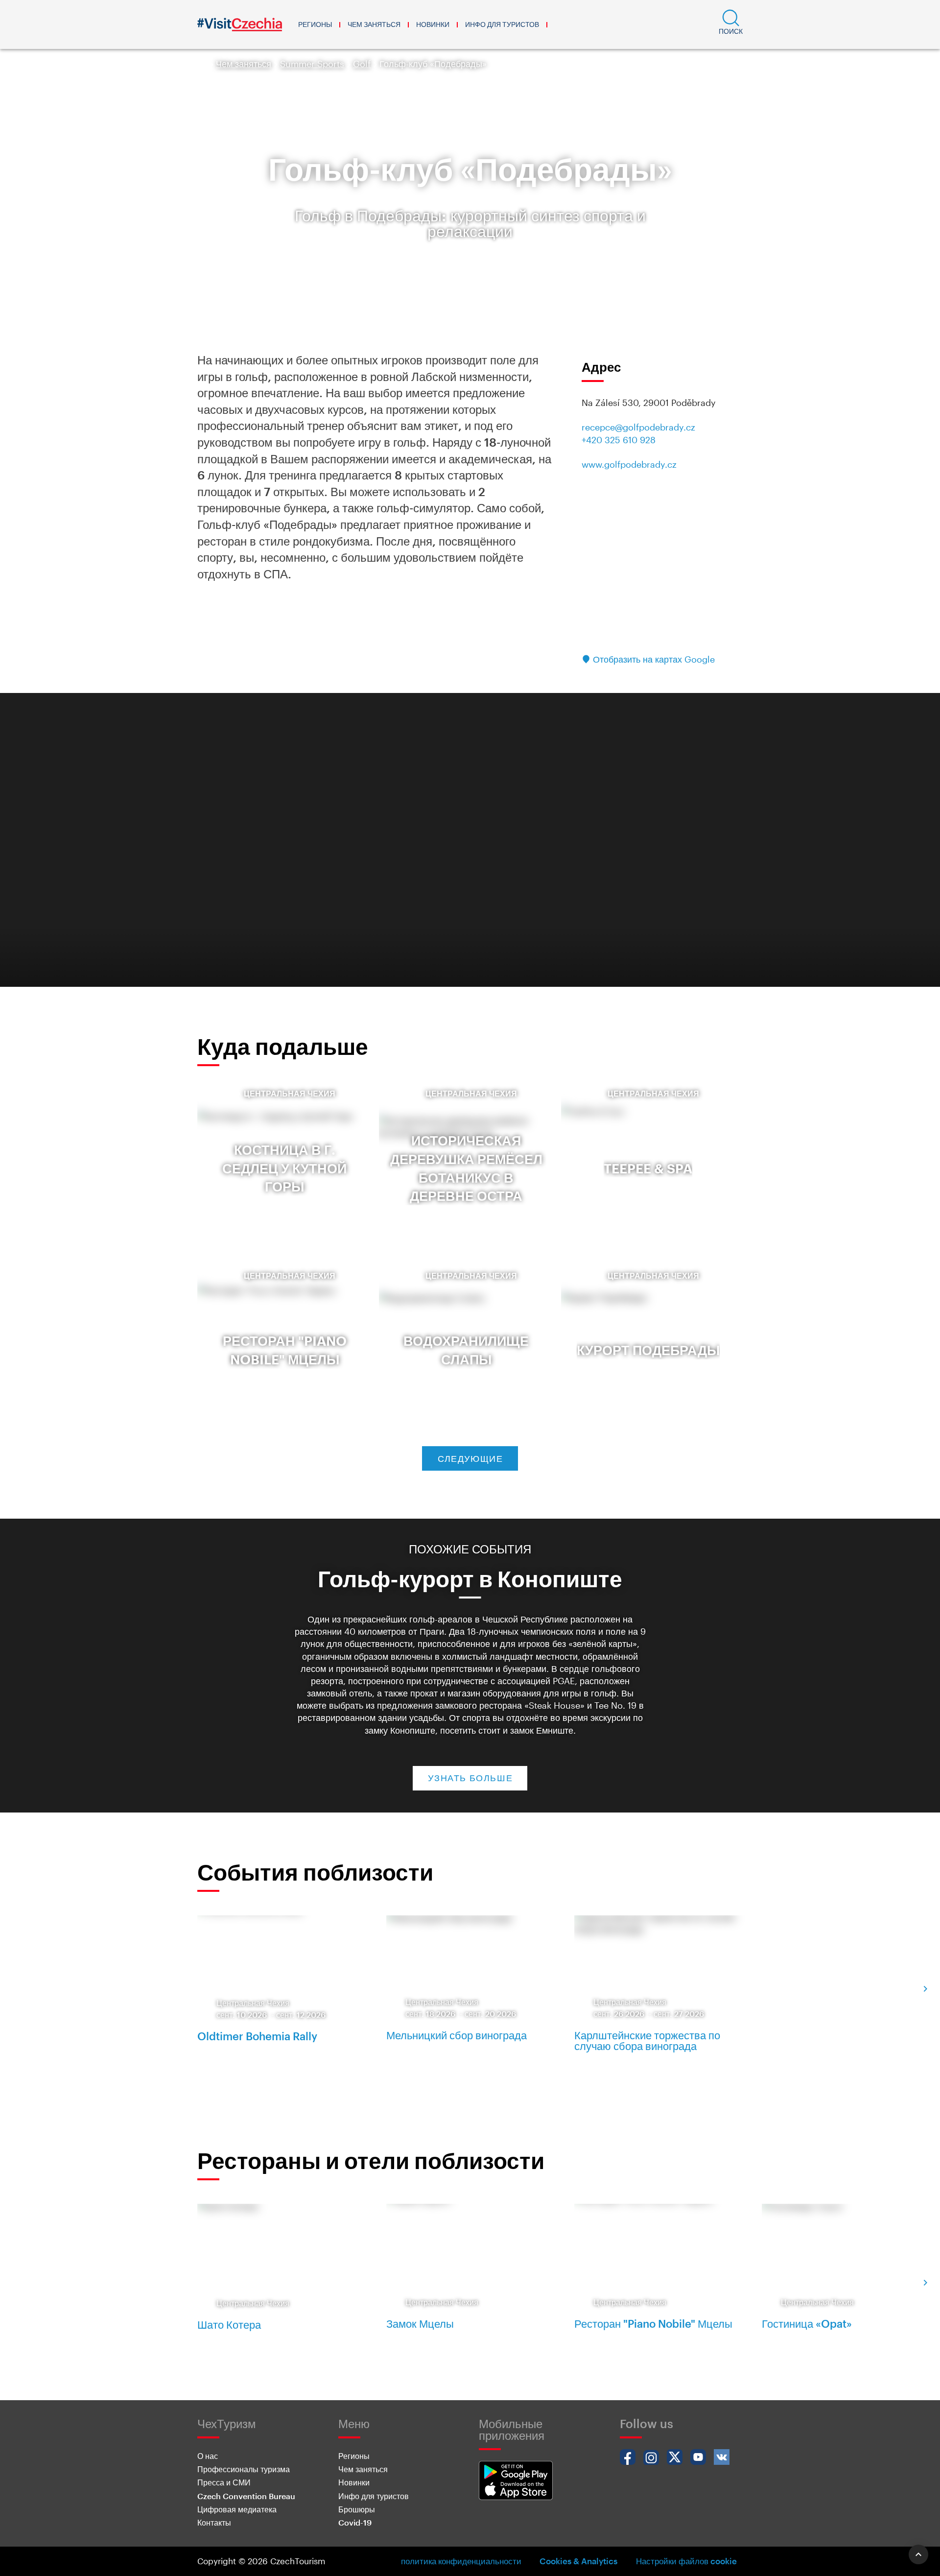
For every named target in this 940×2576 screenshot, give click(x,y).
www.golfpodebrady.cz (629, 464)
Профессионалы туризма (244, 2469)
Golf (362, 64)
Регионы (315, 24)
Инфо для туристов (502, 24)
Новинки (433, 24)
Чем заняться (374, 24)
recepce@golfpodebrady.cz (638, 427)
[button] (731, 24)
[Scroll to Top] (918, 2554)
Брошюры (357, 2509)
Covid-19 (355, 2522)
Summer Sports (312, 64)
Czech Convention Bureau (246, 2496)
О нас (208, 2456)
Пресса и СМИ (224, 2482)
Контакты (214, 2522)
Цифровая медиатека (237, 2509)
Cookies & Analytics (578, 2561)
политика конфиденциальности (461, 2561)
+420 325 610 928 (619, 440)
